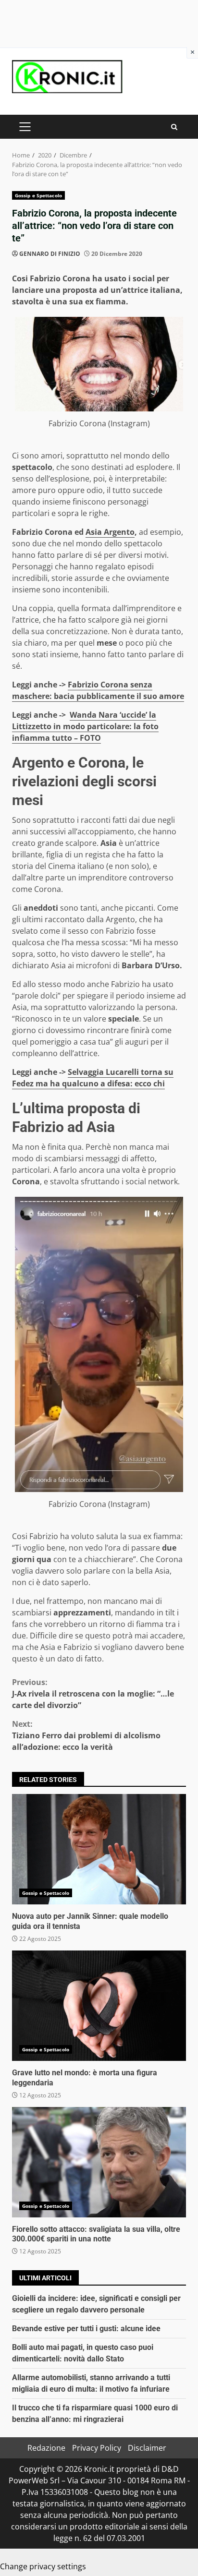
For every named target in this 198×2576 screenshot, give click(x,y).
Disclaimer (147, 2448)
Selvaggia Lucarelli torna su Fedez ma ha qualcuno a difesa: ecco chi (93, 1078)
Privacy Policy (97, 2448)
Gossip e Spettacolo (38, 195)
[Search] (174, 127)
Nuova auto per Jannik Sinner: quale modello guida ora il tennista (99, 1849)
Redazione (46, 2448)
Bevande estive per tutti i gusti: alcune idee (86, 2329)
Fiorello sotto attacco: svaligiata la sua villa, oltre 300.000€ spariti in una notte (99, 2162)
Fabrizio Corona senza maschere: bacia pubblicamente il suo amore (98, 690)
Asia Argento (110, 532)
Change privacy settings (43, 2566)
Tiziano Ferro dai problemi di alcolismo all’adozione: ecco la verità (86, 1735)
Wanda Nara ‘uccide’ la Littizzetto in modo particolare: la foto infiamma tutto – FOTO (85, 726)
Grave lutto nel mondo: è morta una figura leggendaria (99, 2006)
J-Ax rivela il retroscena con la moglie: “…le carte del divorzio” (93, 1694)
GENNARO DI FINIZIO (50, 254)
